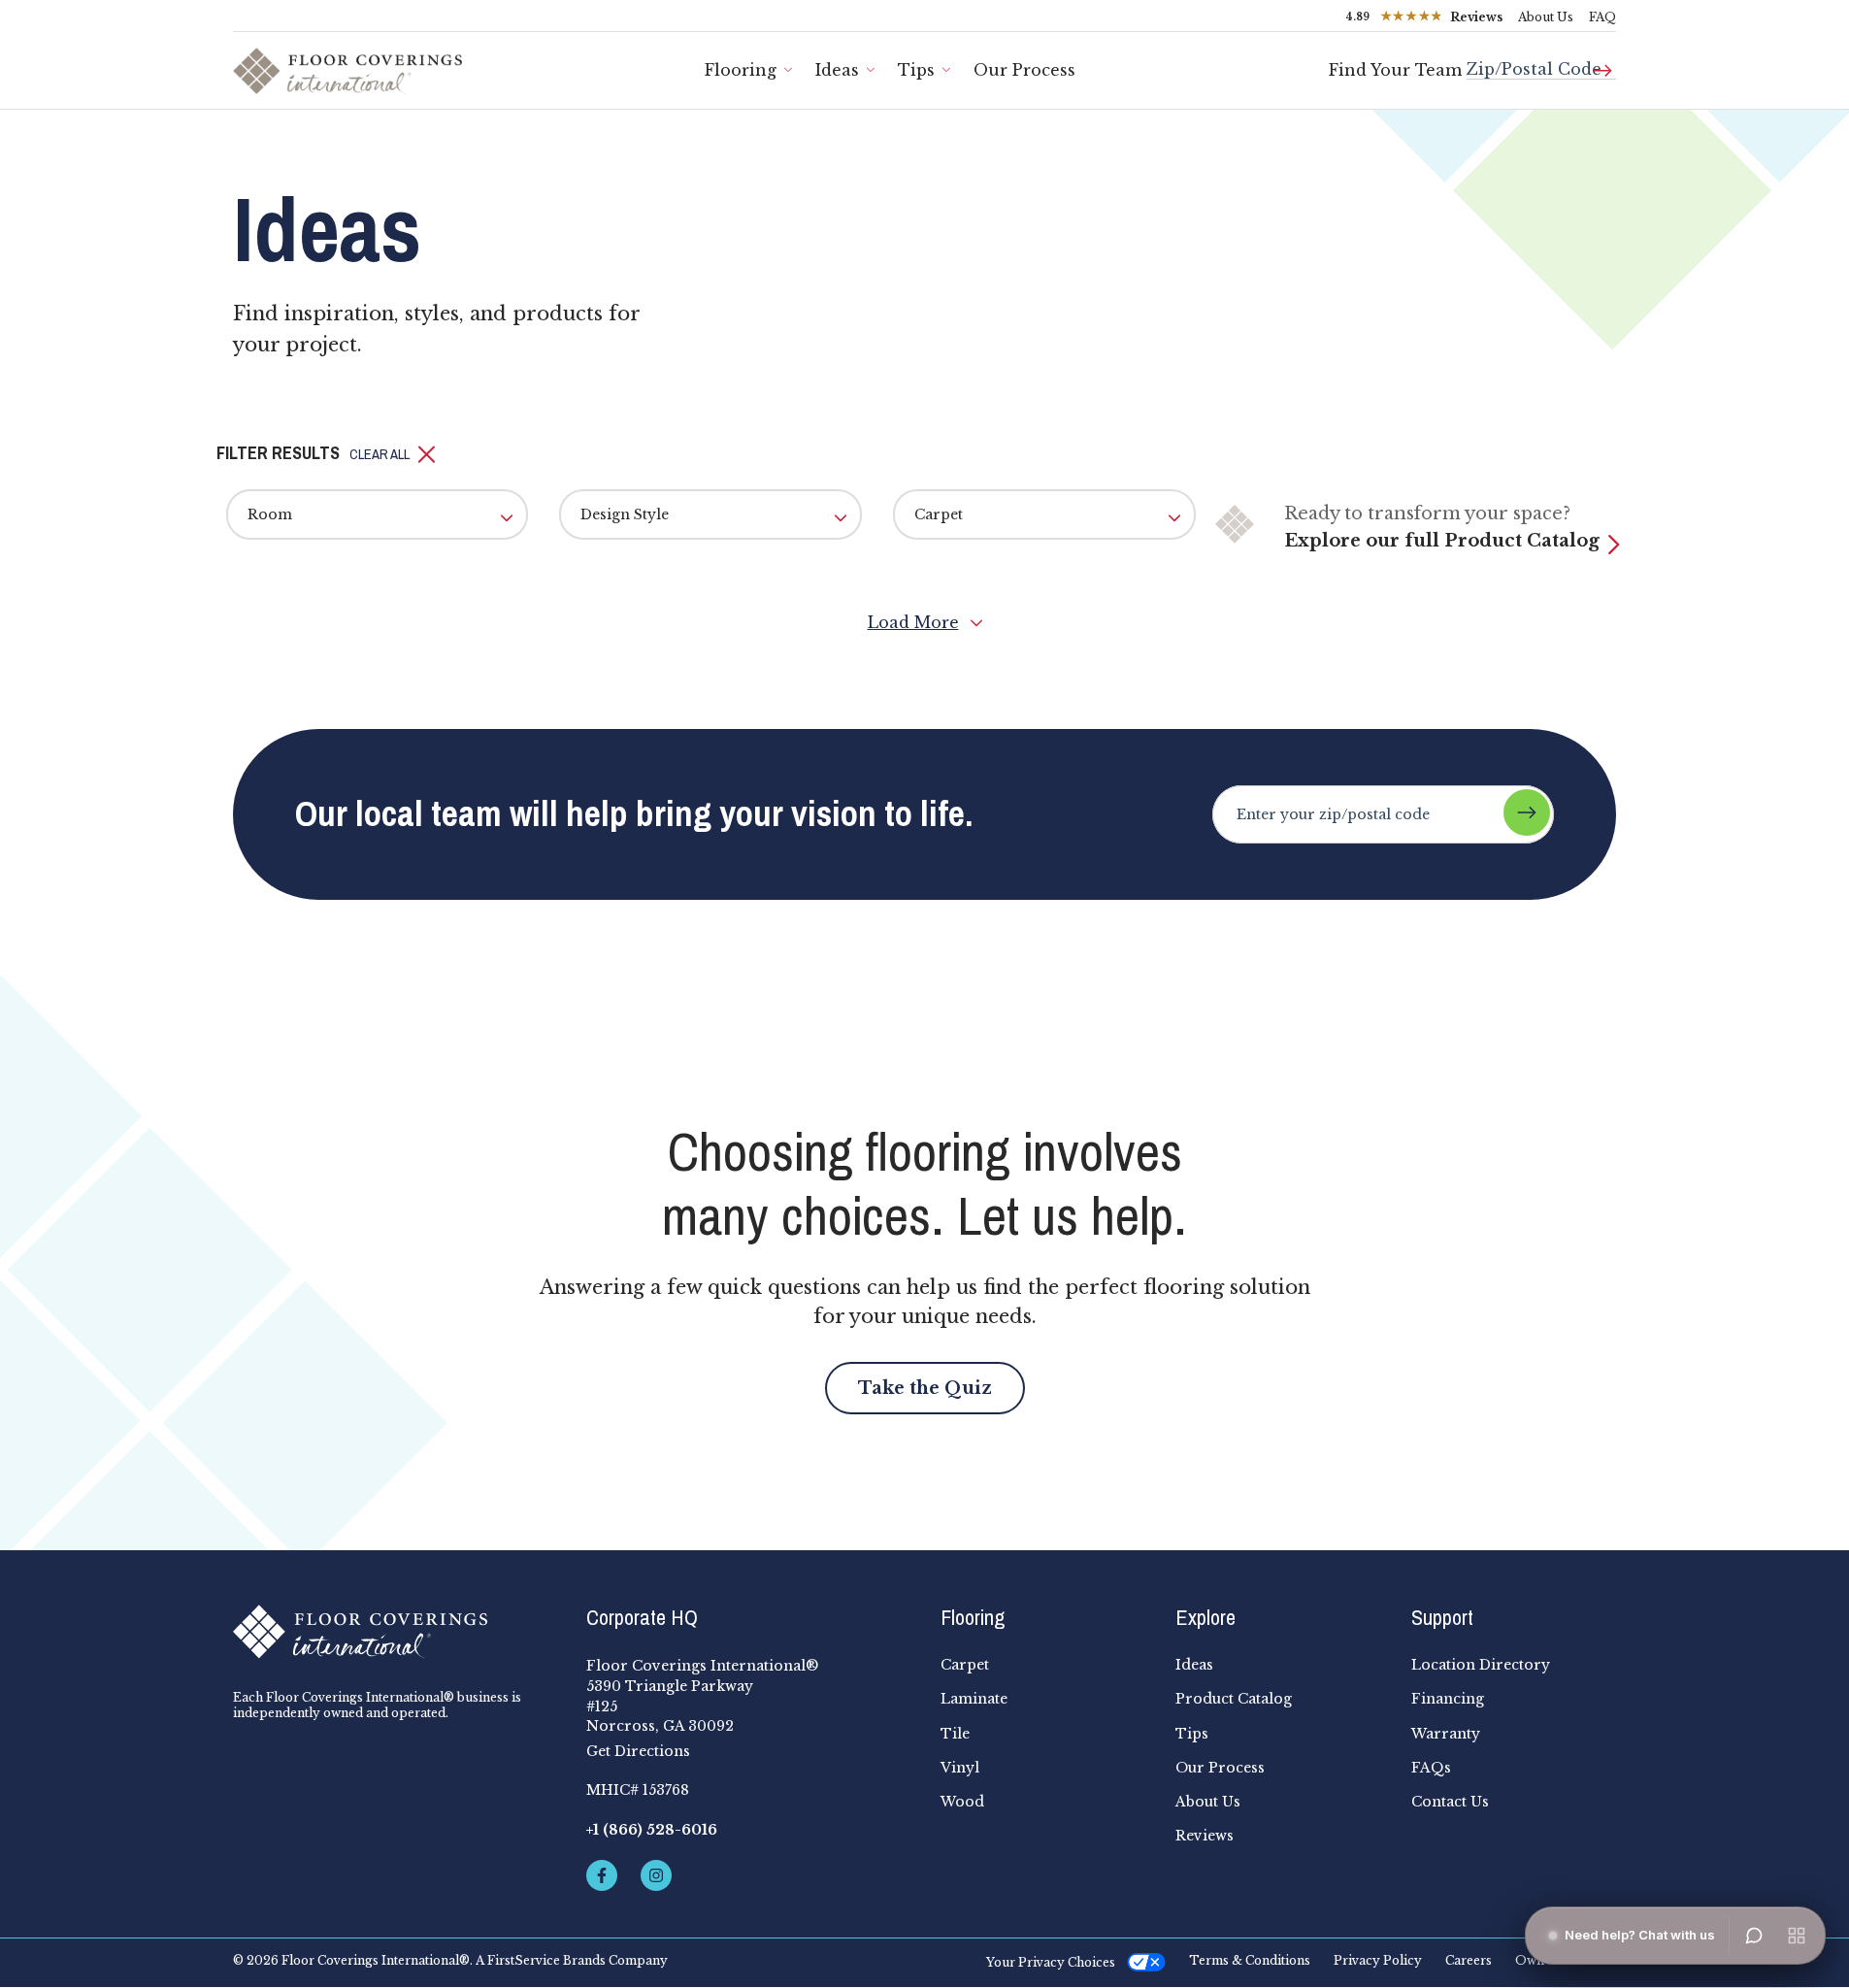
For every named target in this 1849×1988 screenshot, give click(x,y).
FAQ (1602, 17)
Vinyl (960, 1768)
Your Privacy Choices (1051, 1962)
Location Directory (1481, 1665)
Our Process (1024, 70)
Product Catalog (1234, 1699)
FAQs (1431, 1768)
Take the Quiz (925, 1388)
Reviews (1205, 1836)
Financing (1448, 1699)
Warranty (1446, 1734)
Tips (916, 70)
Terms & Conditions (1250, 1961)
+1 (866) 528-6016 (652, 1830)
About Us (1546, 17)
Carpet (965, 1665)
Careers (1469, 1961)
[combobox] (1541, 62)
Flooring (741, 70)
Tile (955, 1734)
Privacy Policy (1378, 1961)
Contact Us (1450, 1802)
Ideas (837, 70)
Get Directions (638, 1751)
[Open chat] (1754, 1936)
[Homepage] (394, 1632)
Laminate (974, 1699)
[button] (393, 454)
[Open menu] (1797, 1936)
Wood (962, 1802)
